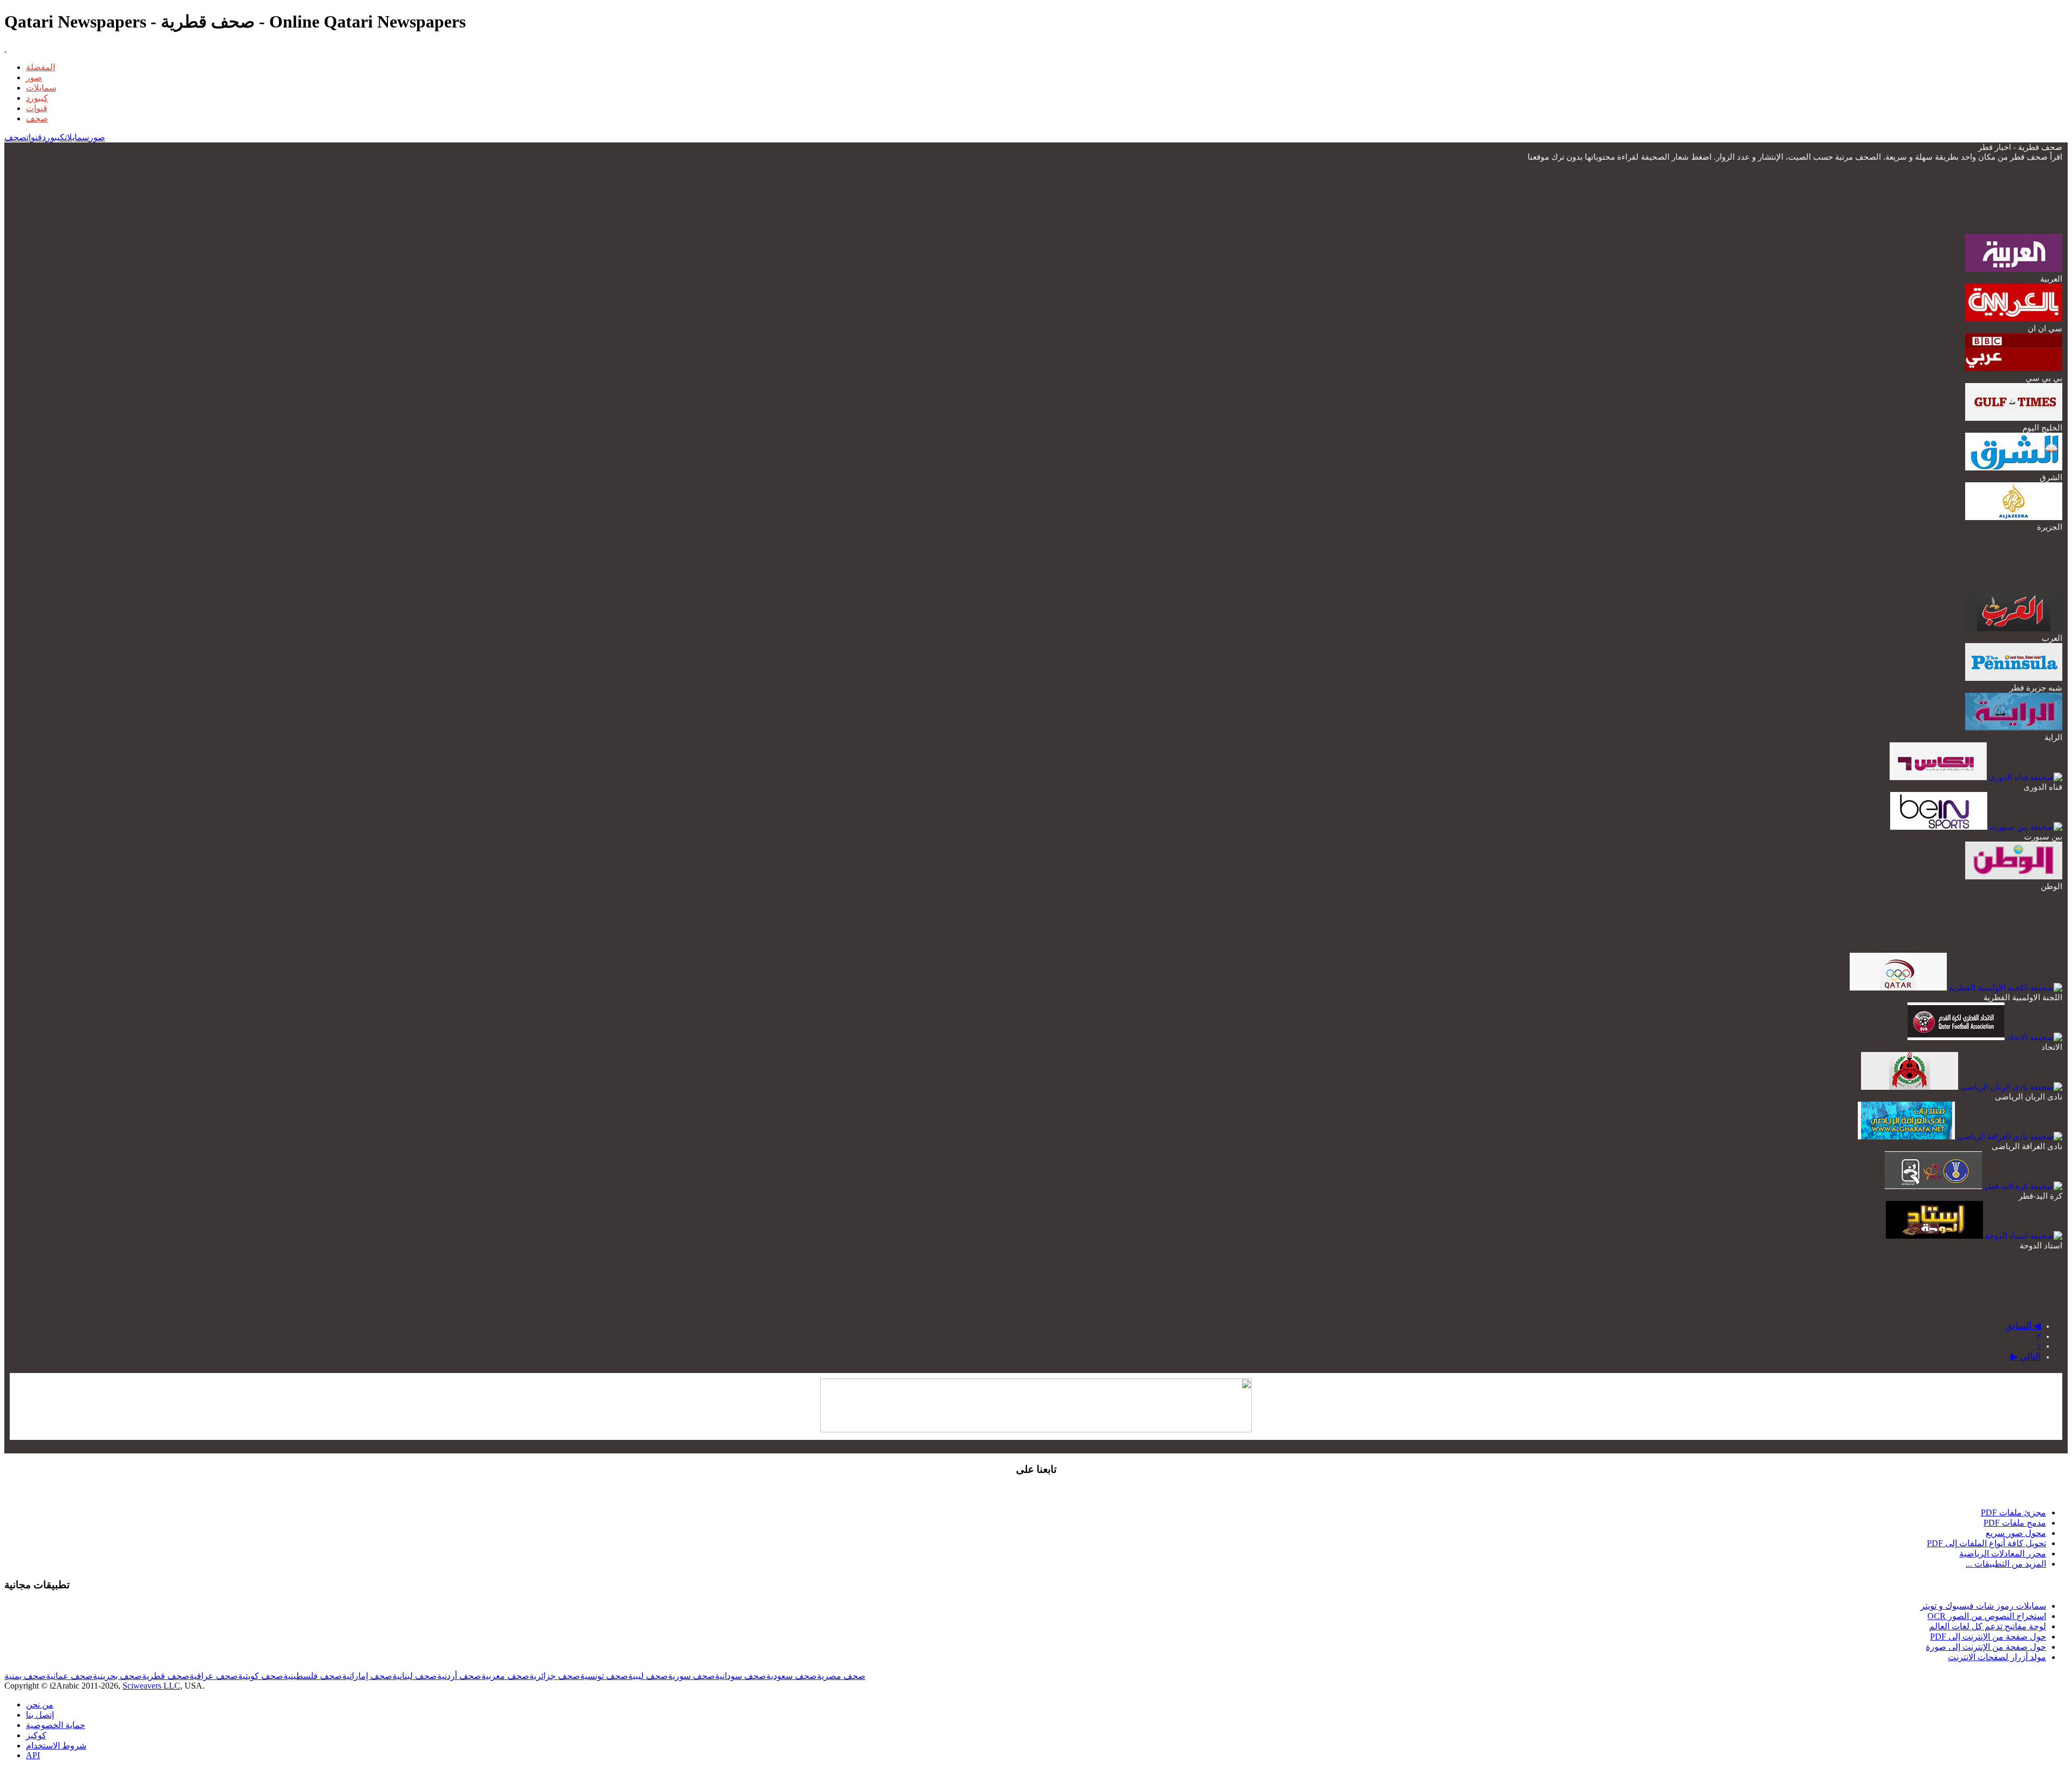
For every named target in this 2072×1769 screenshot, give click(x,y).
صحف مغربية (505, 1676)
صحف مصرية (841, 1676)
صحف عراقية (214, 1676)
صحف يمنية (25, 1676)
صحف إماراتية (367, 1676)
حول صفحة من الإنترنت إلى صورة (1986, 1647)
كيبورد (37, 98)
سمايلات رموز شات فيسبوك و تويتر (1983, 1606)
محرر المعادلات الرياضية (2003, 1553)
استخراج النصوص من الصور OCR (1987, 1616)
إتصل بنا (40, 1715)
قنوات (37, 108)
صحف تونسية (604, 1676)
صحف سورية (691, 1676)
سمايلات (41, 88)
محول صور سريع (2016, 1533)
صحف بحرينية (117, 1676)
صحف (37, 118)
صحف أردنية (459, 1676)
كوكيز (36, 1735)
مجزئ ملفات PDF (2013, 1512)
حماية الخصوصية (56, 1725)
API (33, 1755)
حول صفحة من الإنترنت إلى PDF (1988, 1637)
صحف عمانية (69, 1676)
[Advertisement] (1866, 197)
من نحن (40, 1705)
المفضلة (40, 67)
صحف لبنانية (415, 1676)
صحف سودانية (741, 1676)
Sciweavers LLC (151, 1686)
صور (34, 77)
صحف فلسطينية (313, 1676)
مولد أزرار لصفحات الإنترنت (1997, 1657)
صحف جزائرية (555, 1676)
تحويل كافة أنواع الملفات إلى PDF (1986, 1543)
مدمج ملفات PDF (2015, 1523)
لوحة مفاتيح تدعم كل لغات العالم (1988, 1626)
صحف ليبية (648, 1676)
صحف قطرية (166, 1676)
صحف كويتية (261, 1676)
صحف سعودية (792, 1676)
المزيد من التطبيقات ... (2006, 1564)
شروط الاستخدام (56, 1746)
